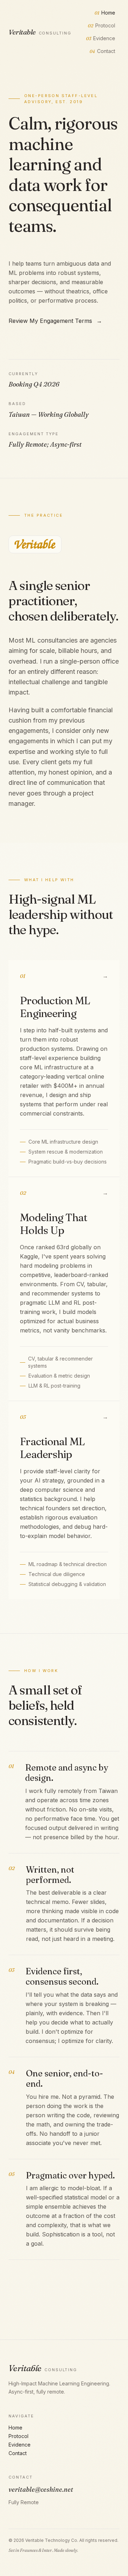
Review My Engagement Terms (55, 321)
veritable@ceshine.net (41, 2489)
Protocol (18, 2436)
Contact (18, 2453)
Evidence (20, 2445)
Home (15, 2428)
